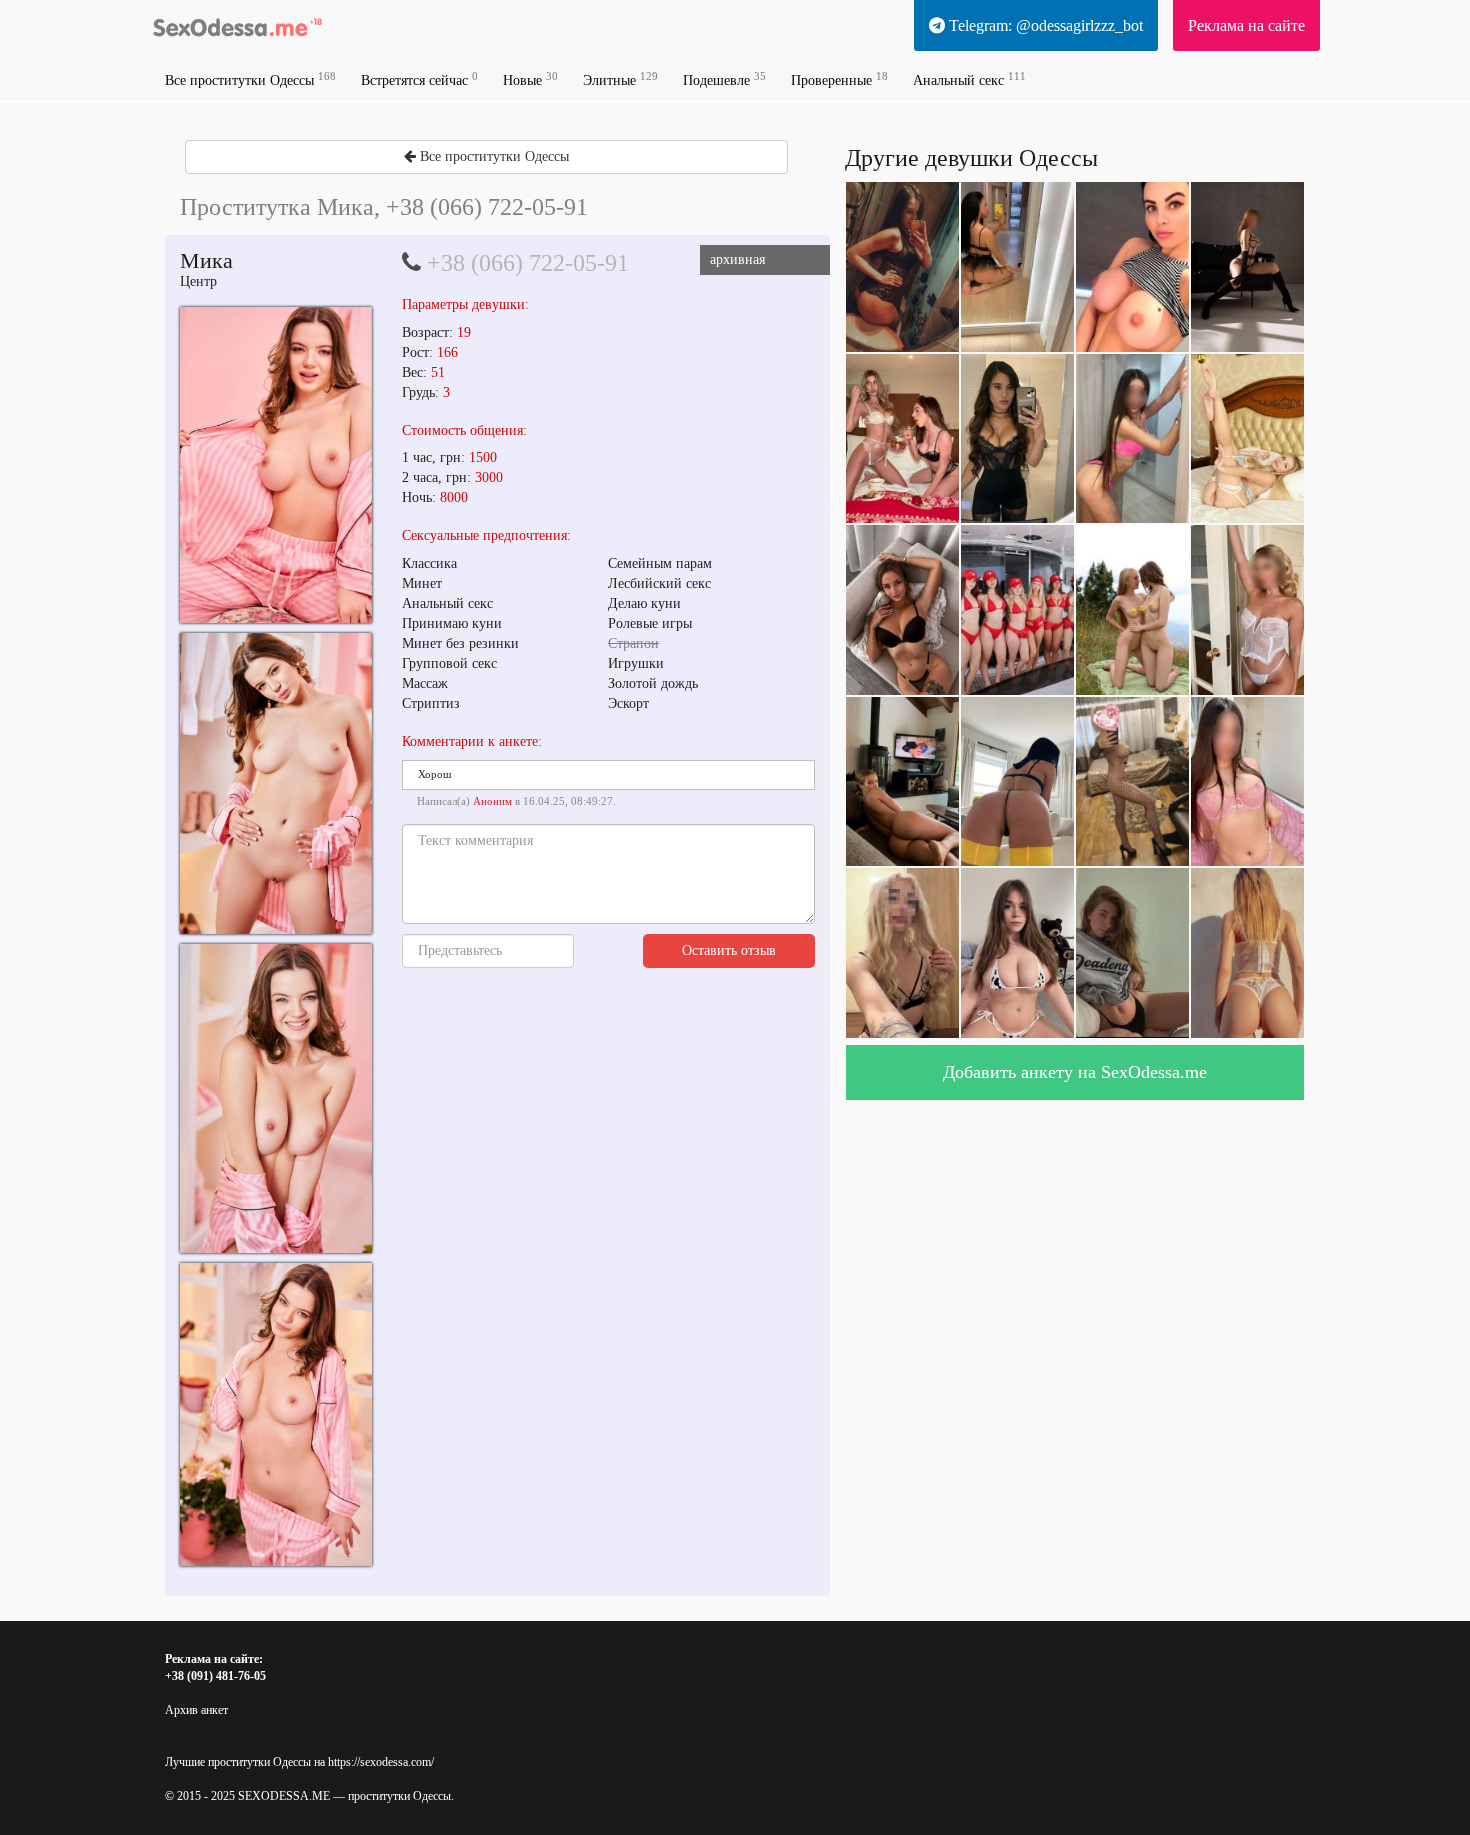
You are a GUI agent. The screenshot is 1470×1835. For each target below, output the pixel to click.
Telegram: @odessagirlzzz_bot (1044, 25)
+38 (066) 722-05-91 (528, 263)
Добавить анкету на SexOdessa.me (1075, 1072)
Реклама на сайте (1246, 25)
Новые (530, 79)
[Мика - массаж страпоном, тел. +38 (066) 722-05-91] (276, 464)
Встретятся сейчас (419, 79)
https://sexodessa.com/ (381, 1762)
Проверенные (839, 79)
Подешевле (724, 79)
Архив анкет (196, 1710)
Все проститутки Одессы (250, 79)
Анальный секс (969, 79)
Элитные (620, 79)
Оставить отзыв (729, 950)
